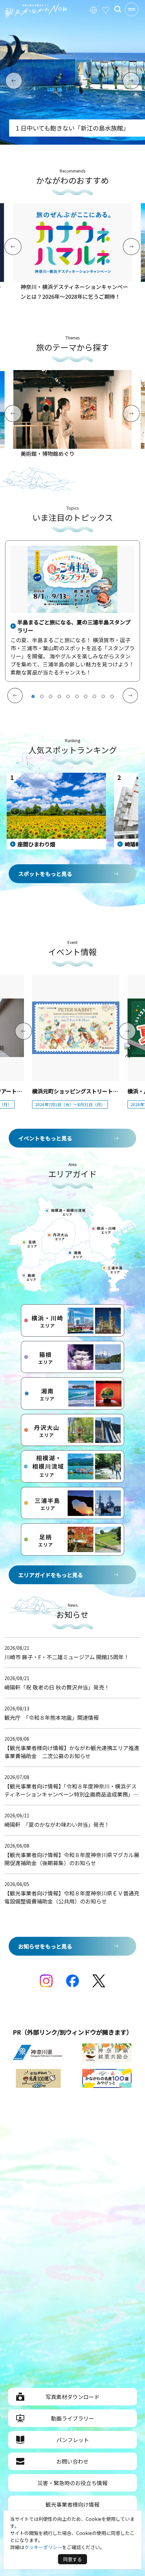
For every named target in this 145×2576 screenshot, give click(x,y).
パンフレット (73, 2440)
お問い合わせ (72, 2461)
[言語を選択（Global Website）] (93, 9)
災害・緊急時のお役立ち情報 (72, 2483)
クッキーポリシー (43, 2547)
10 (112, 696)
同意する (72, 2559)
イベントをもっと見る (45, 1138)
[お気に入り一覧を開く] (106, 9)
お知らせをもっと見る (45, 1946)
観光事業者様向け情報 (72, 2504)
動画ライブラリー (72, 2418)
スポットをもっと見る (45, 874)
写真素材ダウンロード (72, 2397)
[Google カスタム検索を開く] (118, 9)
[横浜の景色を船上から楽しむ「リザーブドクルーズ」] (72, 142)
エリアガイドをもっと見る (51, 1575)
